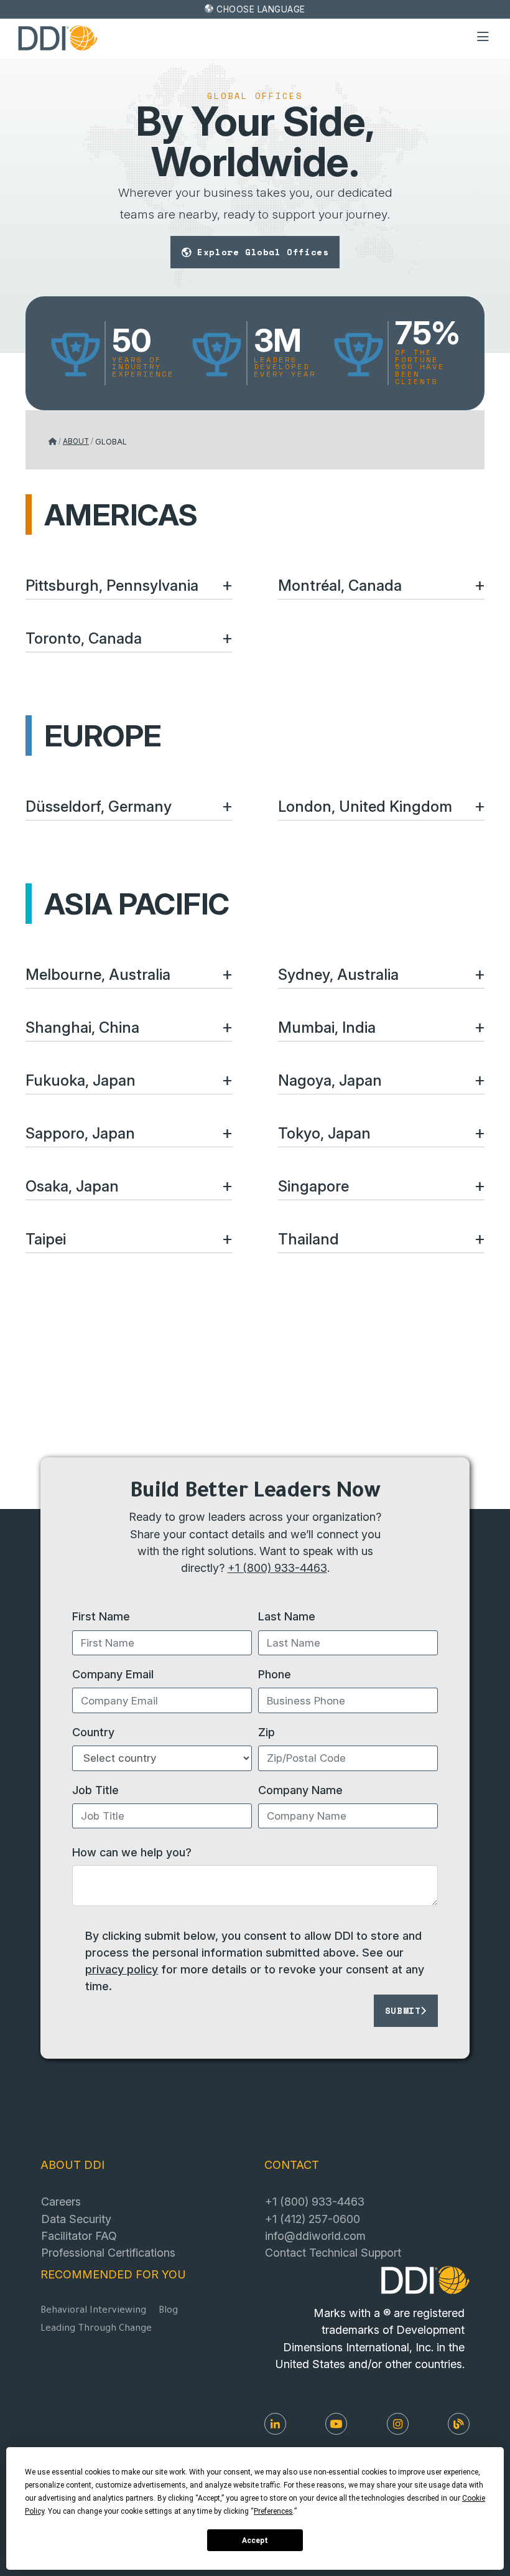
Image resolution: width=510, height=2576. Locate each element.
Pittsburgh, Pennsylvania (112, 585)
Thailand (308, 1239)
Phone (275, 1674)
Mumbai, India (327, 1027)
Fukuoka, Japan (81, 1080)
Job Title (95, 1790)
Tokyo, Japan (324, 1133)
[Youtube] (336, 2424)
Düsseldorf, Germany (99, 806)
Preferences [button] (273, 2511)
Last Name (287, 1616)
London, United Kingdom (365, 806)
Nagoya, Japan (330, 1080)
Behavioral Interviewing (93, 2311)
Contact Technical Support (333, 2252)
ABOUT (76, 441)
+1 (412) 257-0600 (313, 2219)
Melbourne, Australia (98, 975)
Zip (267, 1732)
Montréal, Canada (340, 585)
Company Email (113, 1674)
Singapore (313, 1186)
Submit (403, 2010)
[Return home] (53, 441)
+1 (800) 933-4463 (277, 1568)
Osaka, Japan (72, 1186)
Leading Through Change (96, 2329)
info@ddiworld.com (315, 2235)
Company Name (300, 1790)
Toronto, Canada (84, 638)
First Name (101, 1616)
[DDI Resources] (459, 2424)
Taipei (46, 1239)
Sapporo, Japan (80, 1133)
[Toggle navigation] (483, 37)
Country (93, 1732)
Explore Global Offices (263, 252)
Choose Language (261, 9)
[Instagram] (398, 2424)
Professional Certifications (108, 2252)
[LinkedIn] (275, 2424)
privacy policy (122, 1969)
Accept (255, 2541)
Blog (168, 2311)
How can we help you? (132, 1852)
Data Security (76, 2219)
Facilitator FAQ (79, 2235)
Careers (61, 2201)
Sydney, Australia (338, 975)
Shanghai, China (82, 1027)
